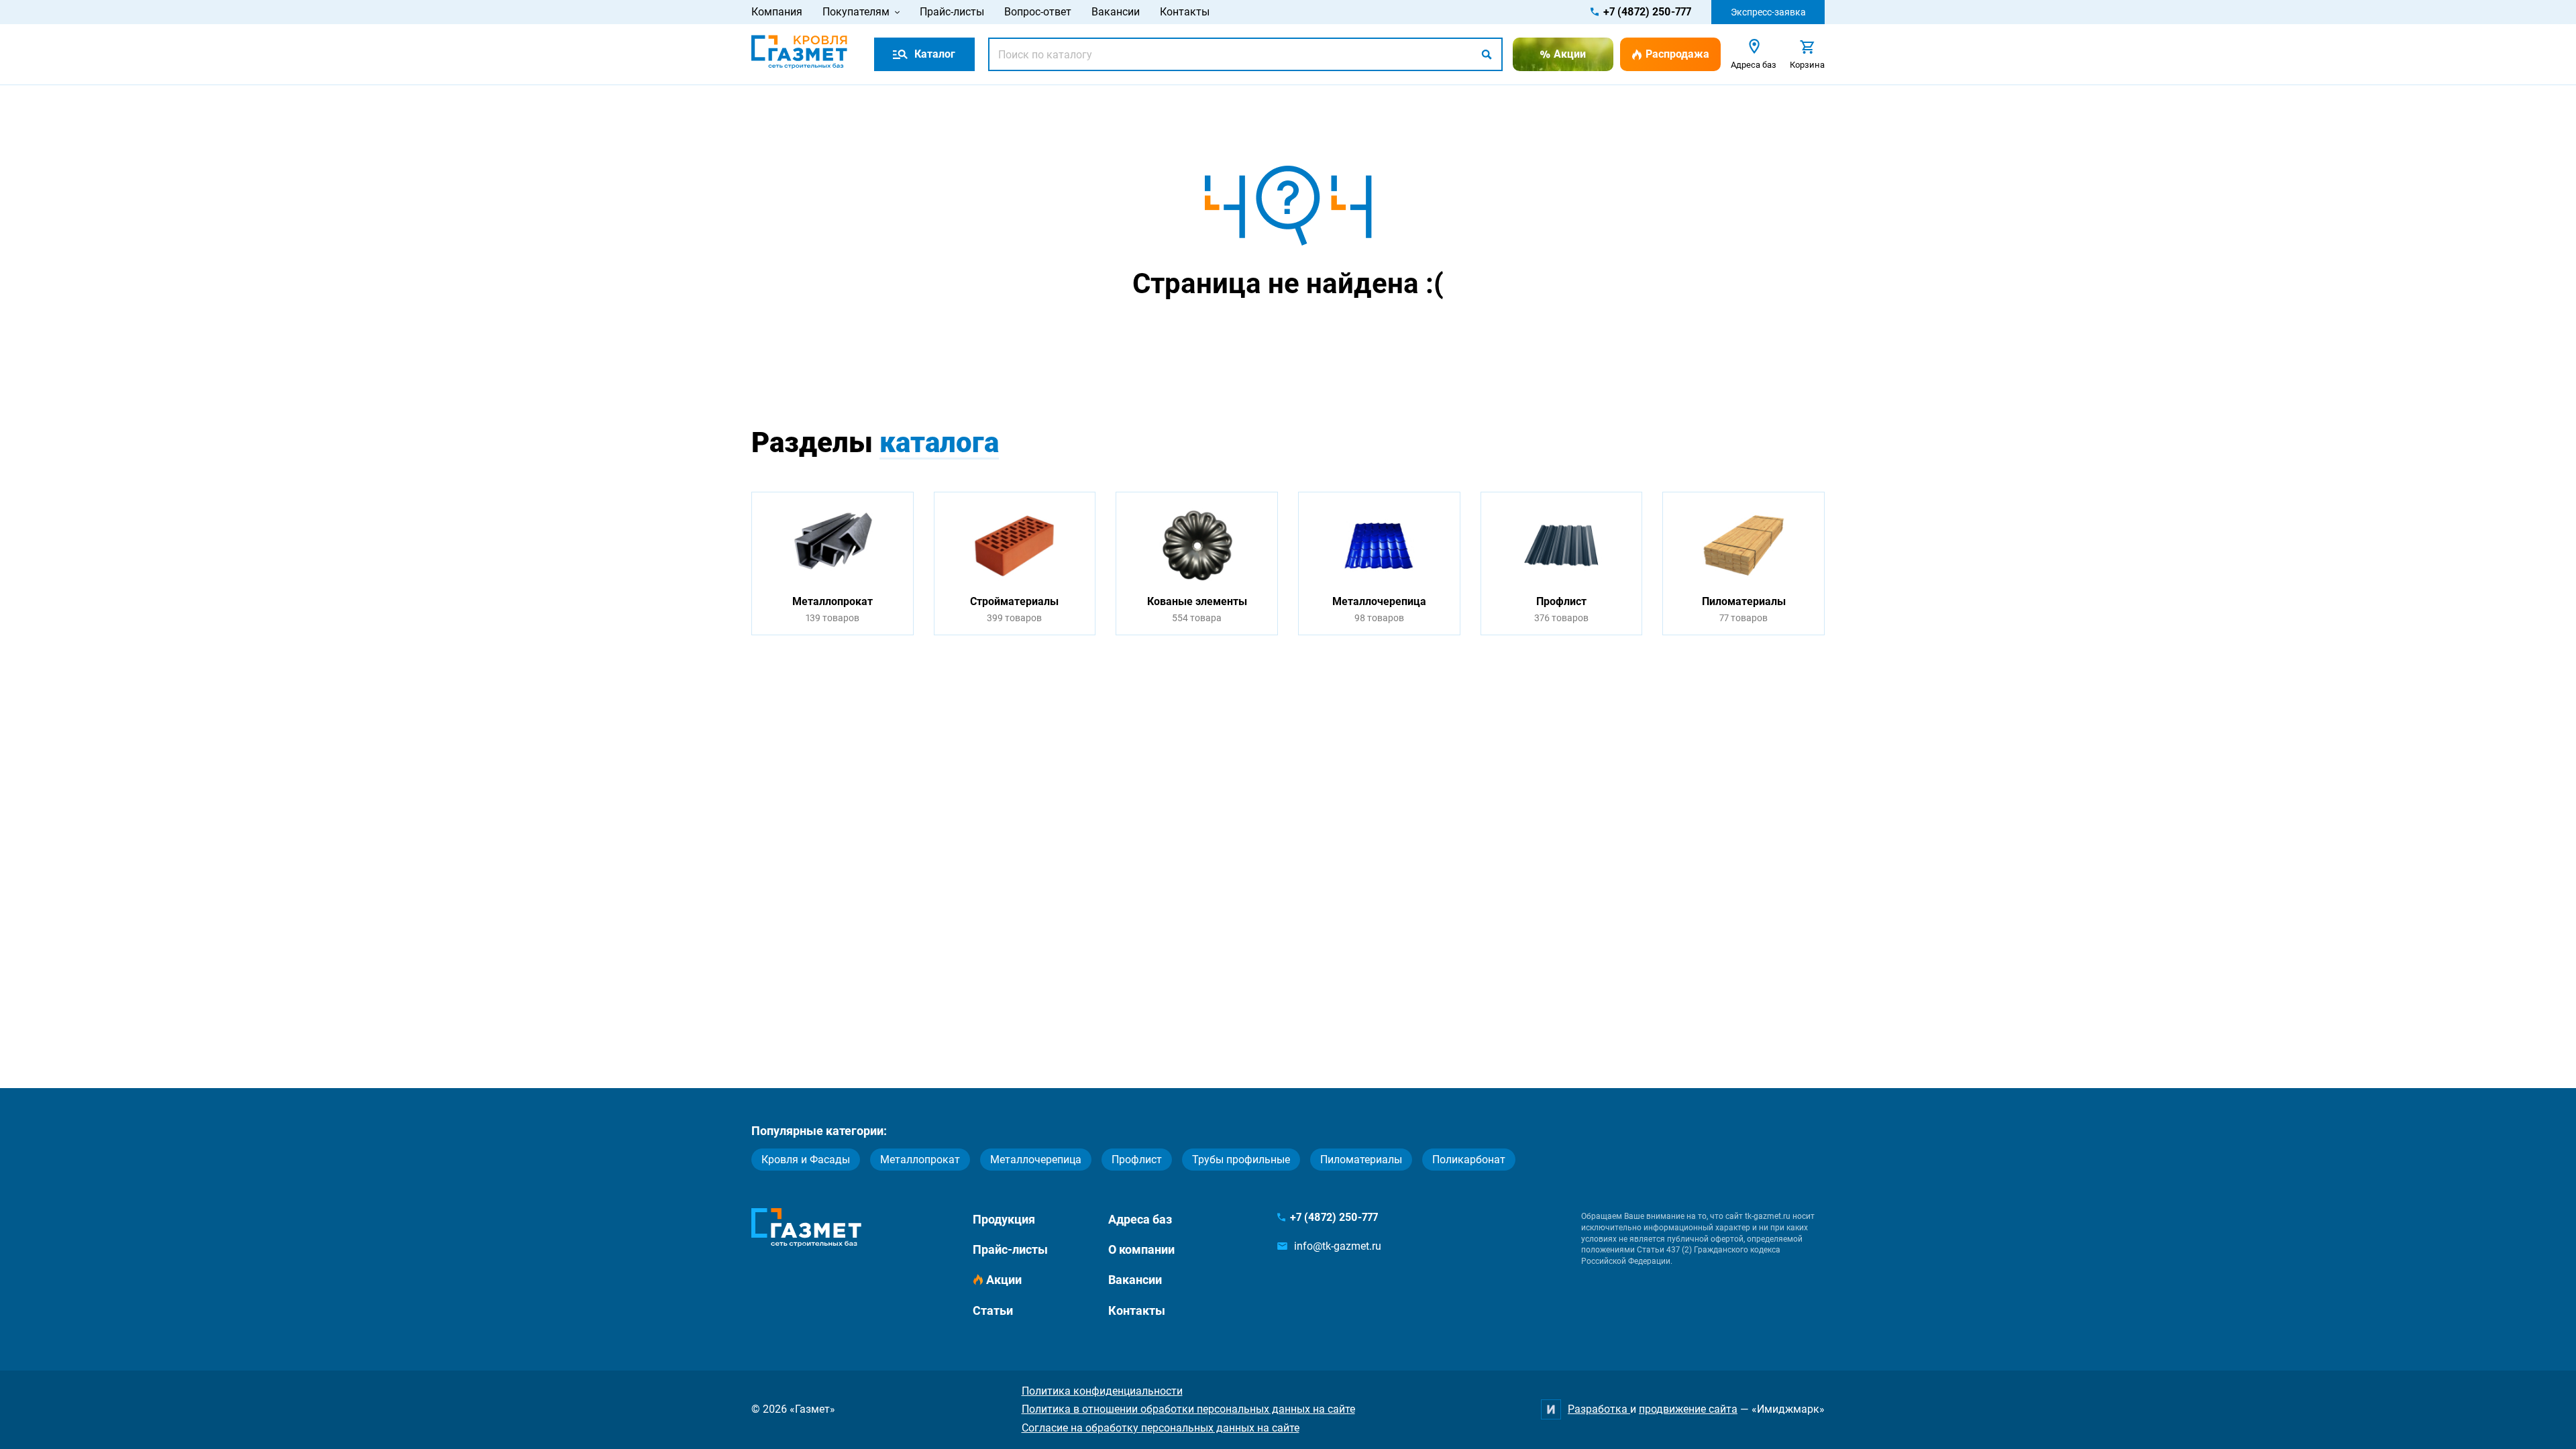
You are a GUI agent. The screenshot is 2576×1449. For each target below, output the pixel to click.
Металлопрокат (920, 1160)
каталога (939, 442)
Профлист (1137, 1160)
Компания (777, 12)
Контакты (1185, 12)
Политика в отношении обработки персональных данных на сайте (1188, 1409)
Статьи (993, 1310)
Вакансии (1116, 12)
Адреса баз (1140, 1219)
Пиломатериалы (1361, 1160)
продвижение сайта (1688, 1409)
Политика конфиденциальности (1102, 1391)
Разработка (1599, 1409)
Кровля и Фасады (806, 1160)
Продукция (1004, 1219)
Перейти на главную (1246, 336)
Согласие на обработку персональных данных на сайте (1161, 1428)
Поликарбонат (1469, 1160)
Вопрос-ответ (1038, 12)
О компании (1141, 1249)
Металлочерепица (1036, 1160)
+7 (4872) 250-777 (1647, 12)
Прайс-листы (952, 12)
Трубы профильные (1241, 1160)
